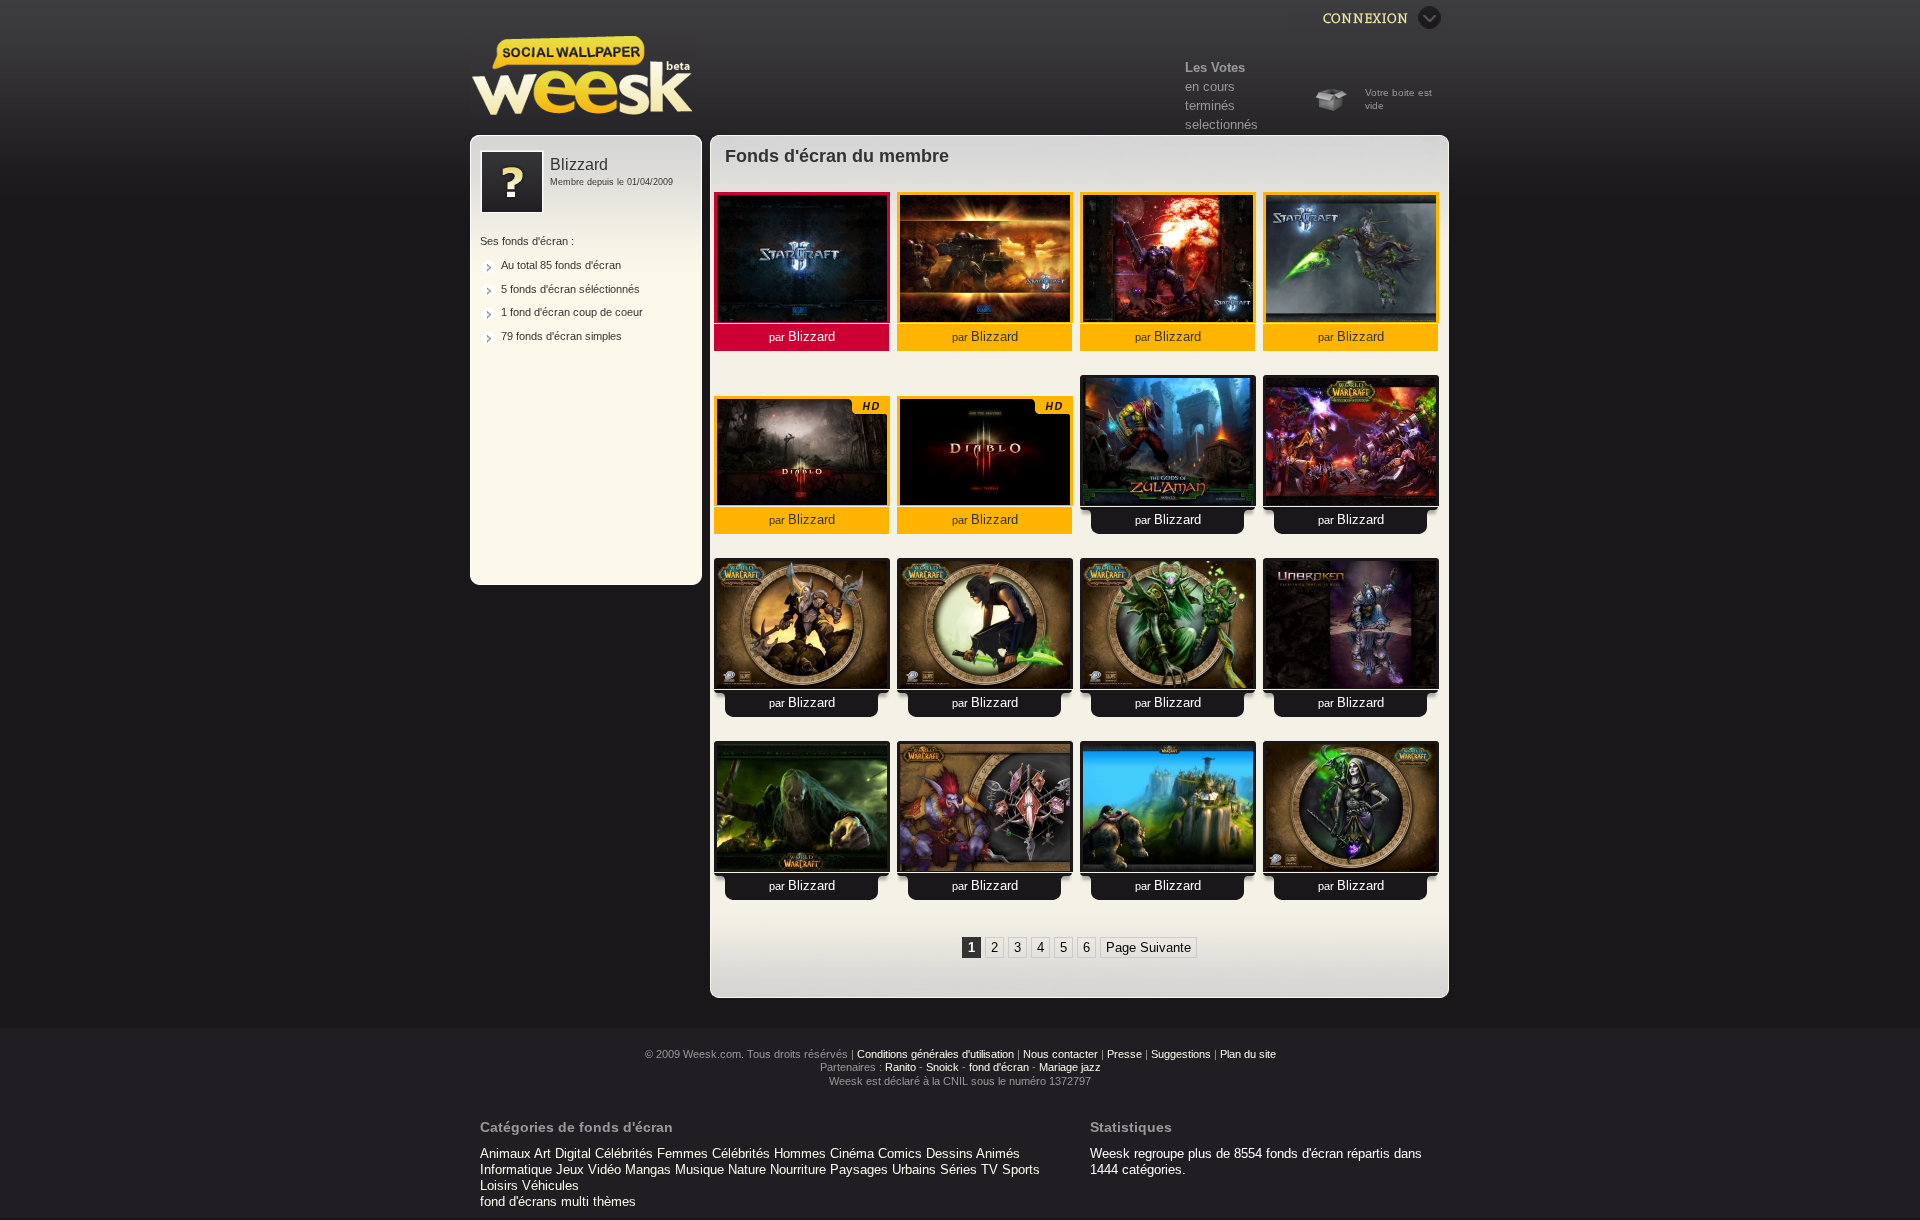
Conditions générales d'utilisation (935, 1054)
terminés (1210, 105)
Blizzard (811, 336)
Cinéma (852, 1153)
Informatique (516, 1169)
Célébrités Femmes (651, 1153)
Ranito (900, 1067)
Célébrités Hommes (769, 1153)
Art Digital (562, 1153)
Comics (900, 1153)
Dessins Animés (973, 1153)
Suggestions (1181, 1054)
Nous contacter (1060, 1054)
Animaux (505, 1153)
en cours (1210, 86)
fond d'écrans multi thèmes (558, 1201)
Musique (699, 1169)
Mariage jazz (1070, 1067)
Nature (747, 1169)
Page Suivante (1148, 947)
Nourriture (798, 1169)
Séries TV (969, 1169)
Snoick (942, 1067)
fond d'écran (999, 1067)
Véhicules (550, 1185)
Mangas (648, 1169)
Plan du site (1248, 1054)
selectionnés (1221, 124)
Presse (1124, 1054)
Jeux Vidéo (588, 1169)
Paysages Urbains (883, 1169)
